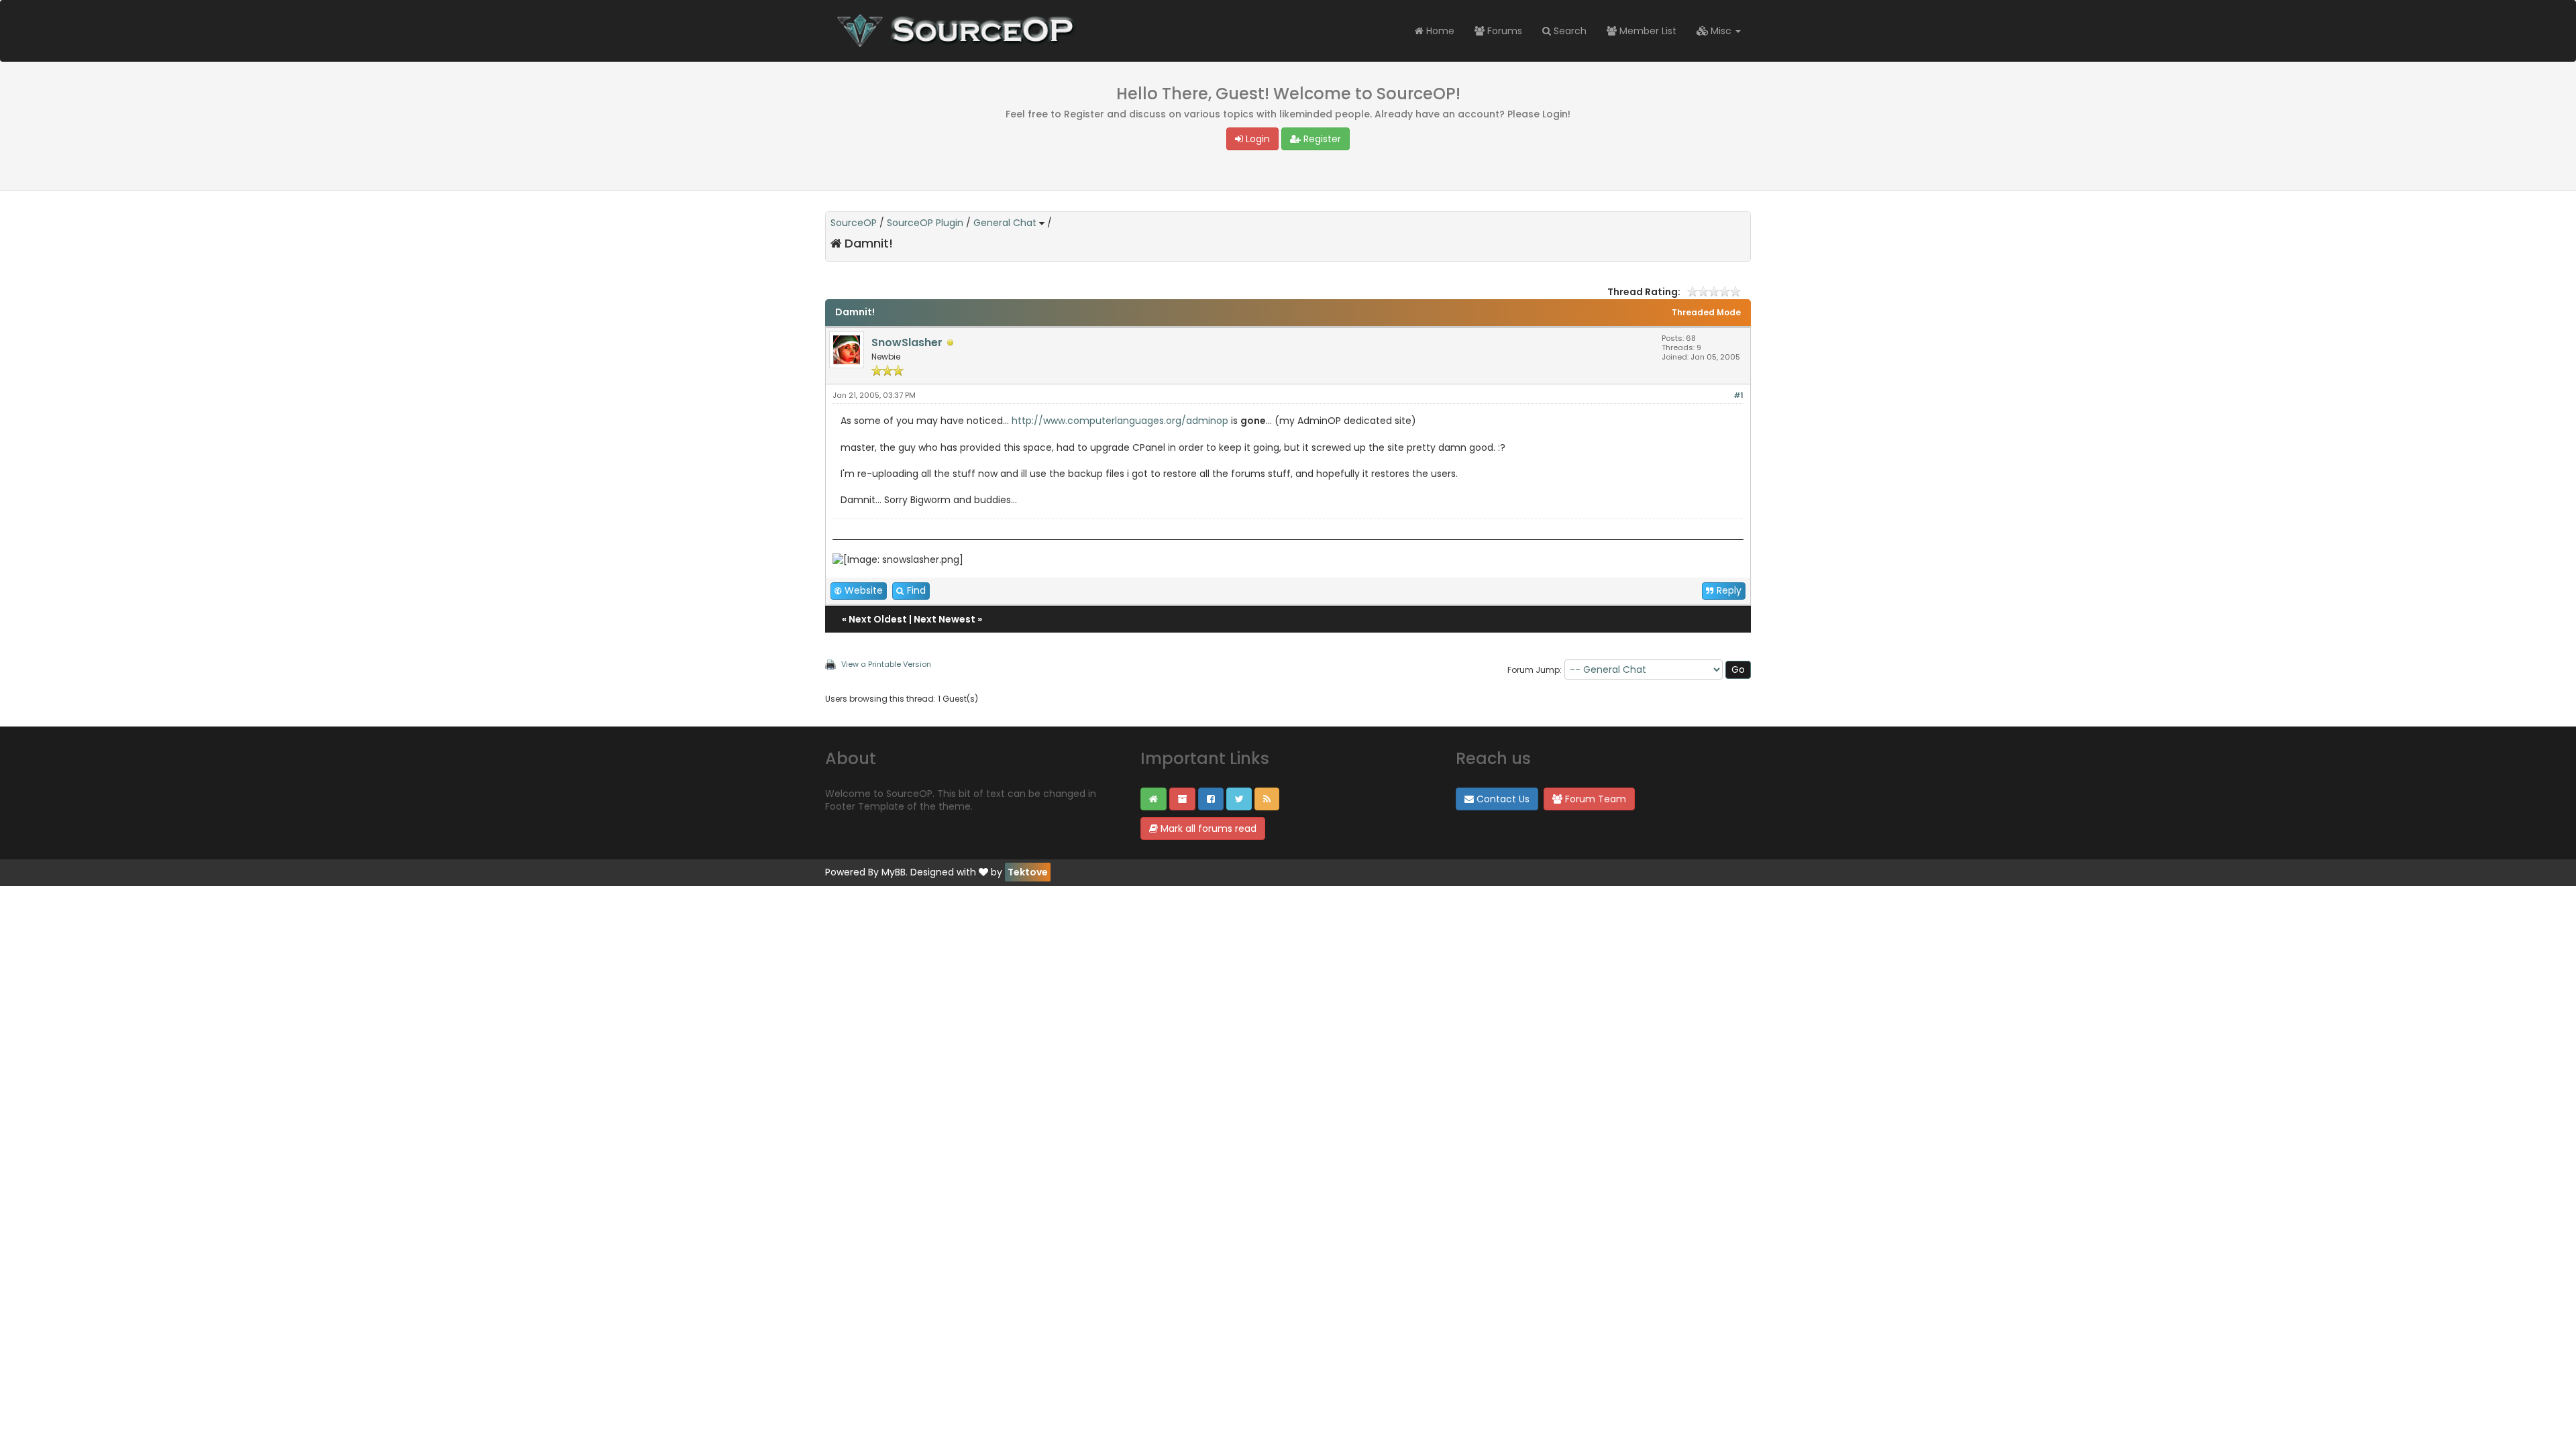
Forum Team (1594, 799)
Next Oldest (878, 619)
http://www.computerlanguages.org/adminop (1120, 421)
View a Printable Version (886, 664)
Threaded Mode (1706, 312)
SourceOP (854, 223)
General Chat (1005, 223)
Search (1569, 31)
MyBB (894, 872)
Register (1321, 139)
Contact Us (1502, 799)
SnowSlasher (907, 342)
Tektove (1028, 872)
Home (1439, 31)
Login (1256, 139)
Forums (1503, 31)
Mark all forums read (1207, 828)
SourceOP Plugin (925, 223)
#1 (1738, 395)
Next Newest (945, 619)
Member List (1647, 31)
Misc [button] (1721, 31)
